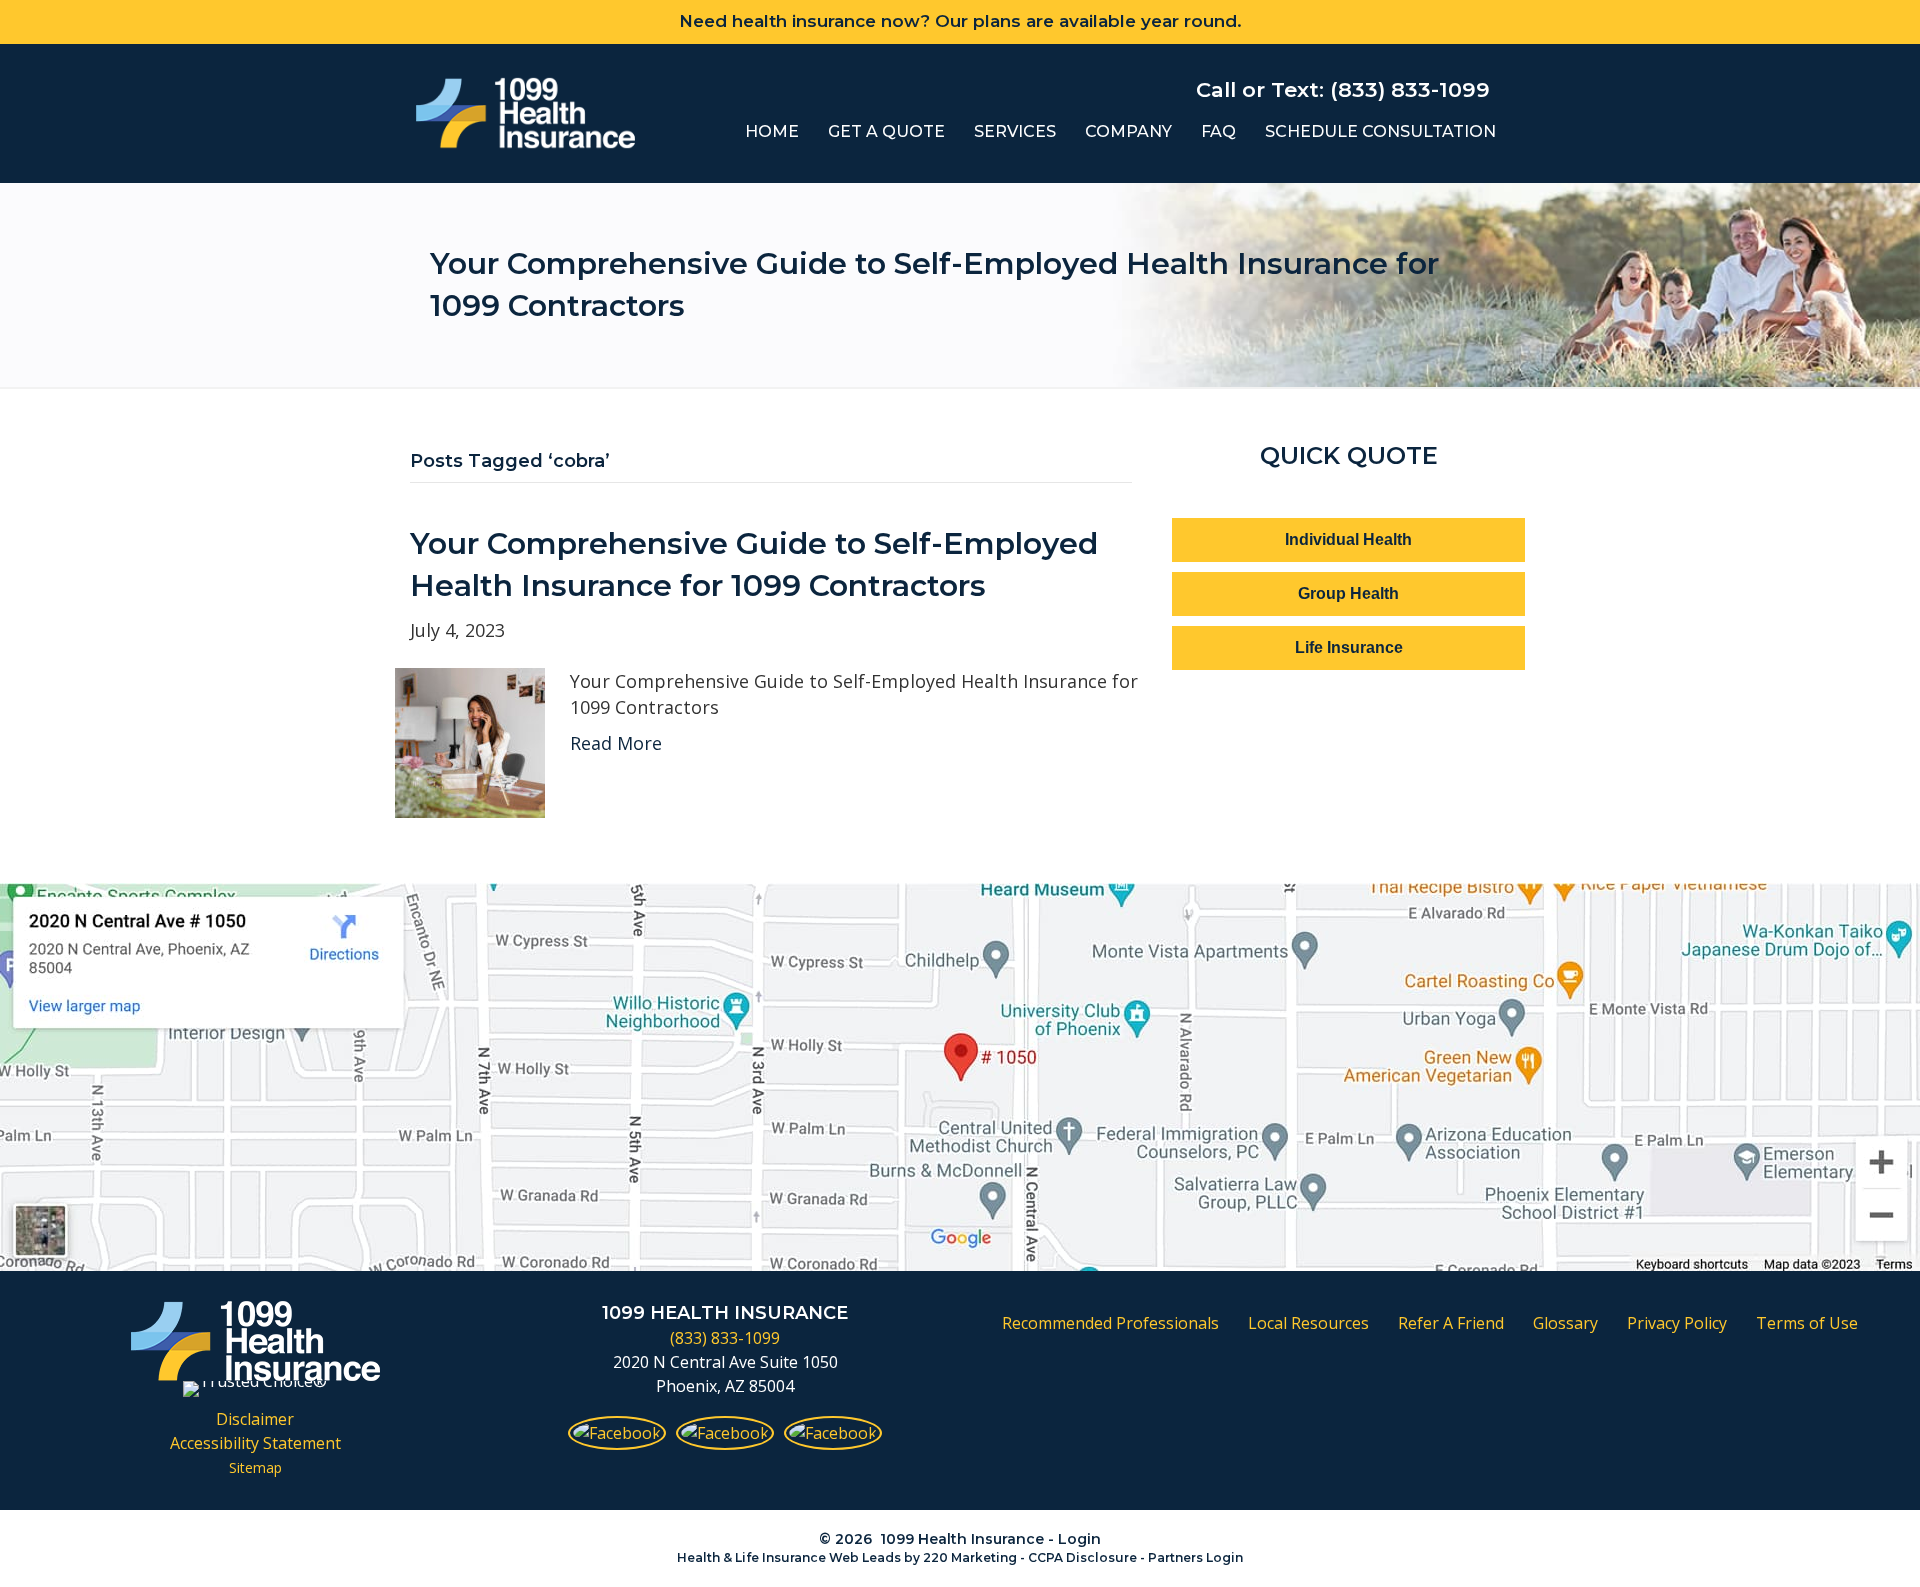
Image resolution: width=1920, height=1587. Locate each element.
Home (772, 131)
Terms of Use (1807, 1323)
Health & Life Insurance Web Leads (789, 1557)
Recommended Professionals (1110, 1323)
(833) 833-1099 (725, 1338)
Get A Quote (886, 131)
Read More (616, 743)
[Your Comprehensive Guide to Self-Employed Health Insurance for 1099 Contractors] (470, 741)
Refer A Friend (1451, 1323)
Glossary (1565, 1323)
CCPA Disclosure (1082, 1557)
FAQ (1218, 131)
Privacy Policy (1677, 1323)
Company (1128, 131)
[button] (1348, 540)
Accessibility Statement (255, 1443)
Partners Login (1195, 1557)
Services (1015, 131)
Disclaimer (255, 1419)
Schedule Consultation (1380, 131)
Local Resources (1308, 1323)
